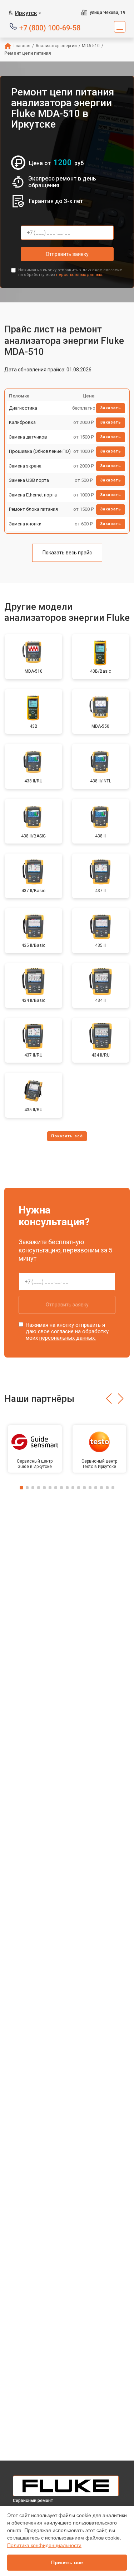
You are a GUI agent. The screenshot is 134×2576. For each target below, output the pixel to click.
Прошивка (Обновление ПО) (40, 451)
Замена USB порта (29, 480)
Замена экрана (25, 466)
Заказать (111, 408)
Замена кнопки (25, 524)
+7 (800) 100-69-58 (50, 27)
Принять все (67, 2562)
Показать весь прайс (67, 553)
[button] (109, 1399)
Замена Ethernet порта (33, 495)
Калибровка (22, 422)
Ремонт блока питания (33, 509)
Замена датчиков (28, 437)
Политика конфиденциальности (44, 2545)
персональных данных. (80, 275)
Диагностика (23, 408)
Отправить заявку (67, 254)
